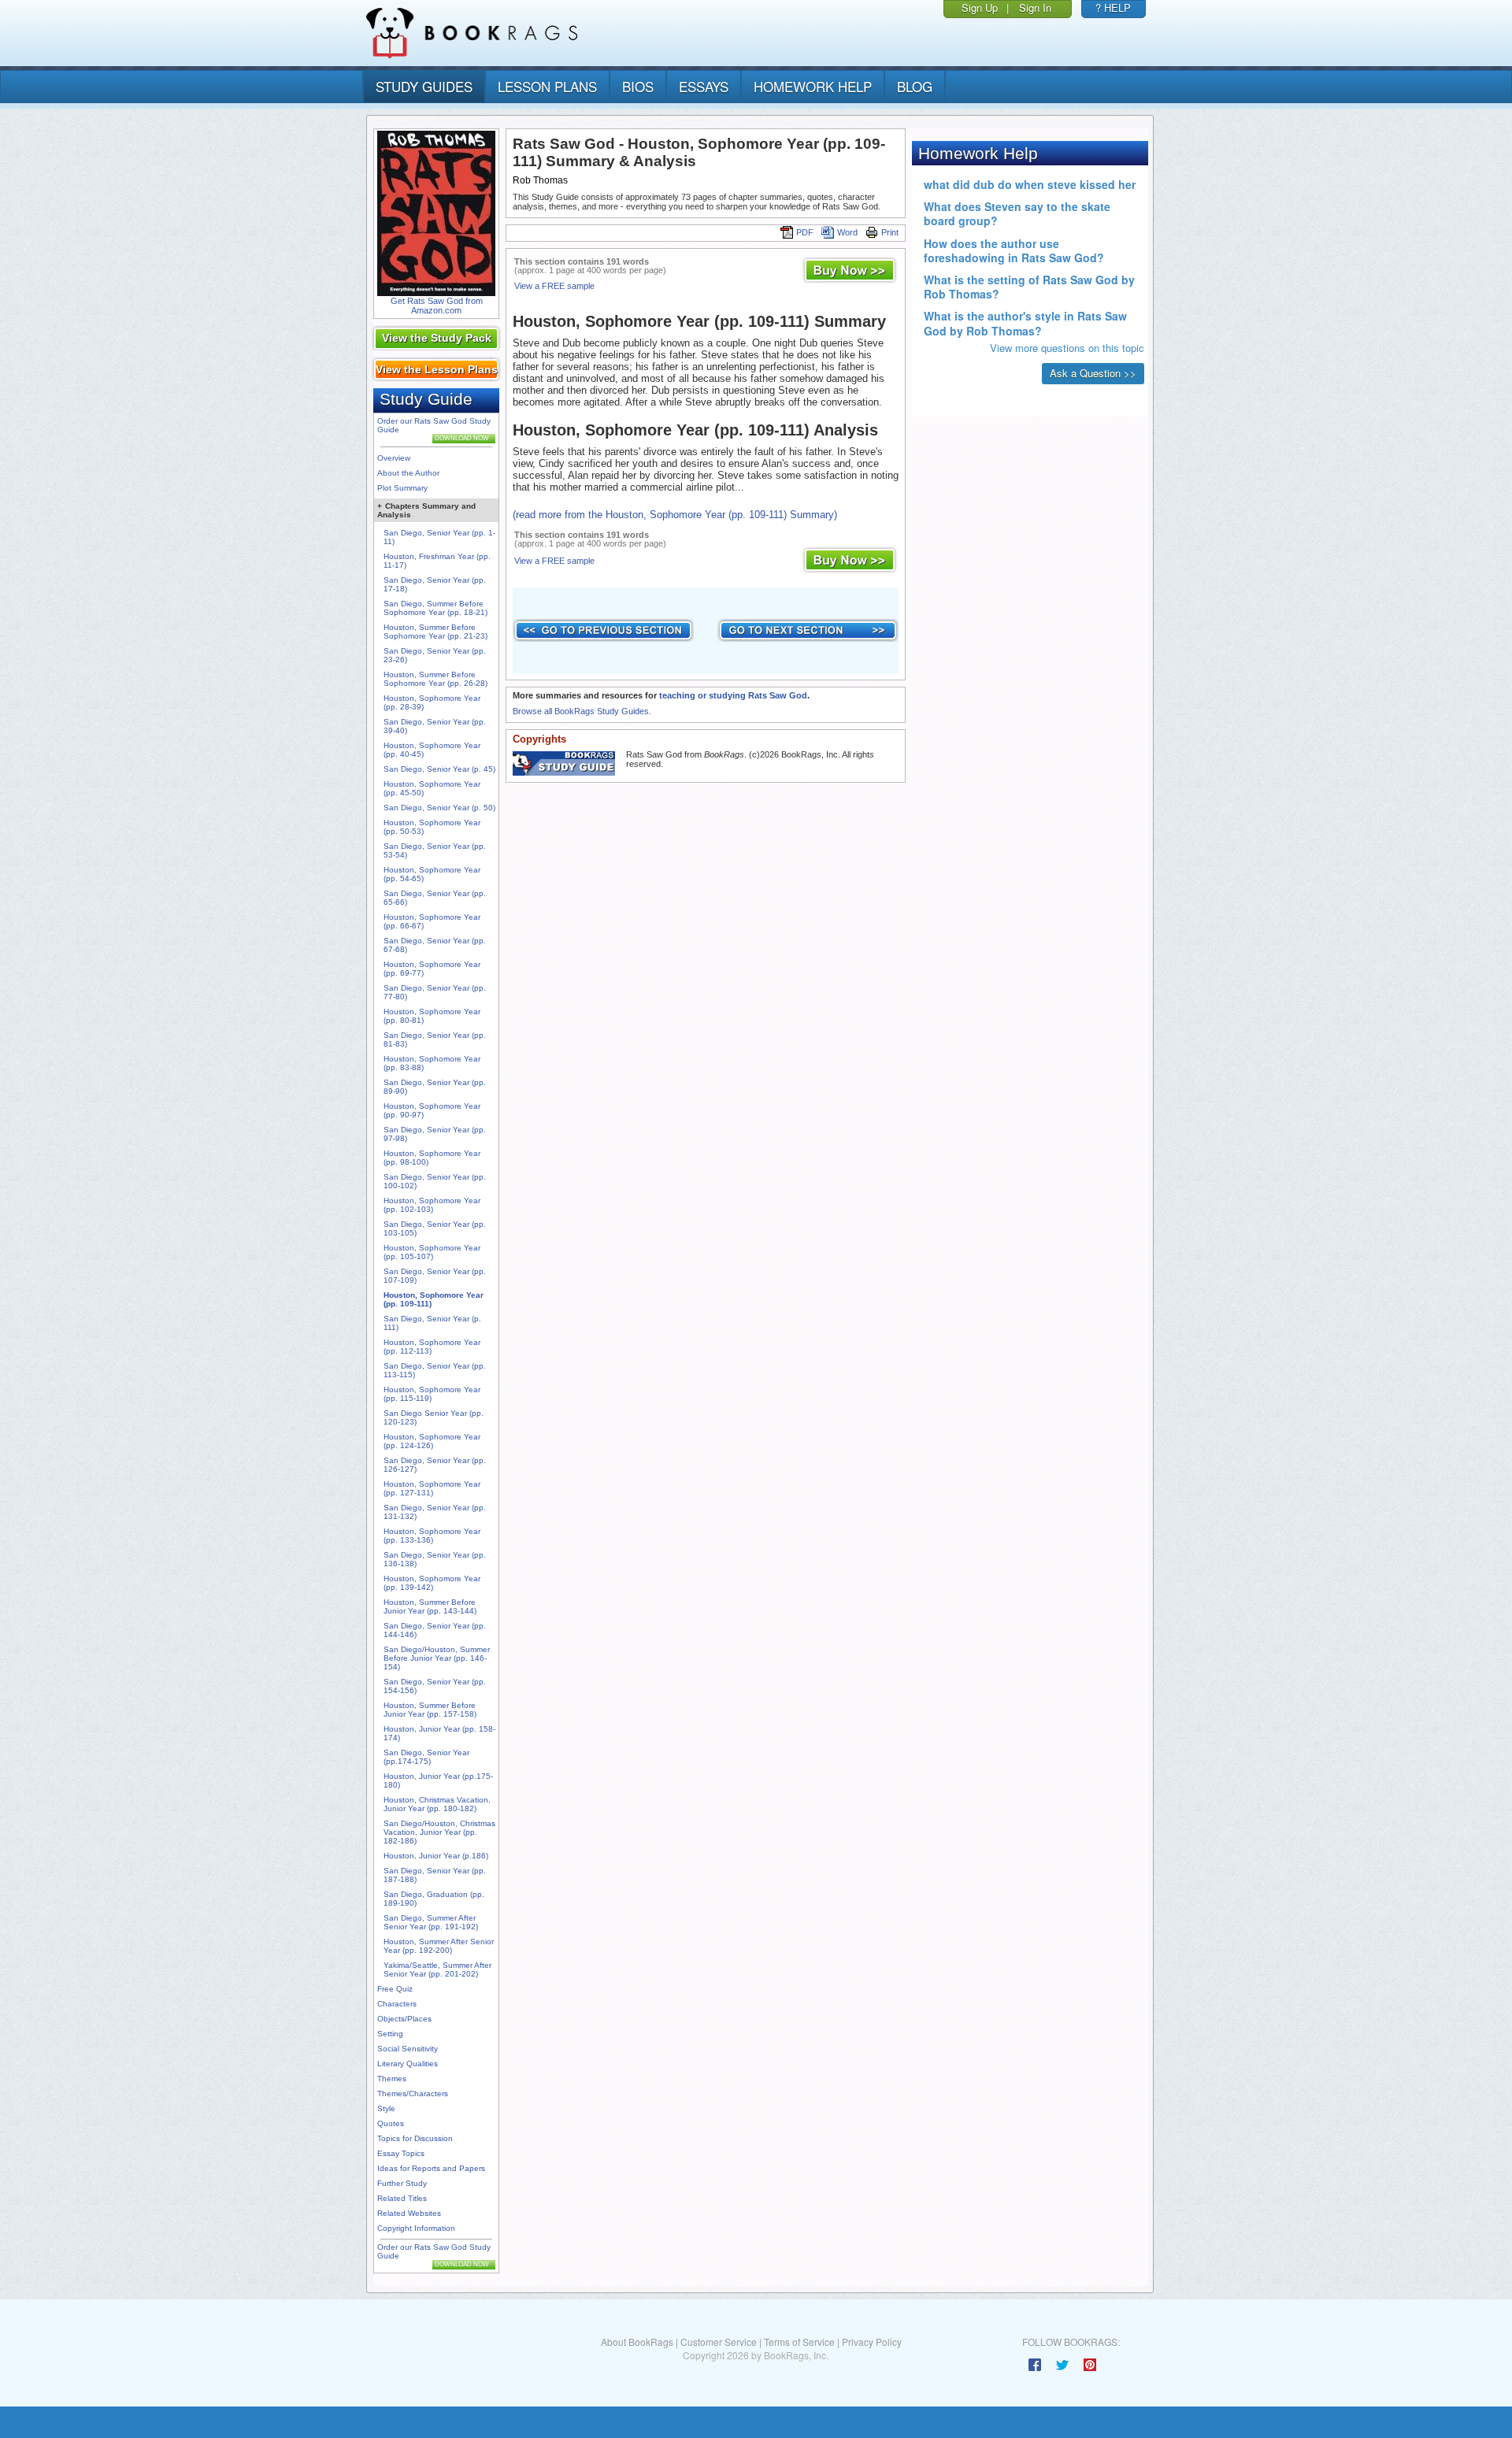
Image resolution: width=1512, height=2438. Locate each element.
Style (386, 2108)
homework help (813, 86)
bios (638, 86)
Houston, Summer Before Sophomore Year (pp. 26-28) (435, 679)
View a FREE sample (554, 286)
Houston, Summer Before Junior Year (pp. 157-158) (430, 1710)
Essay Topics (401, 2153)
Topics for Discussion (415, 2138)
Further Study (402, 2183)
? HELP (1113, 7)
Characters (397, 2004)
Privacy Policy (872, 2342)
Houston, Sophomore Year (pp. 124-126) (432, 1441)
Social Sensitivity (408, 2049)
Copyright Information (416, 2228)
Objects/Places (404, 2019)
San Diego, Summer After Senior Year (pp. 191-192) (431, 1922)
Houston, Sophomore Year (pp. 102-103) (432, 1205)
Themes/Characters (413, 2093)
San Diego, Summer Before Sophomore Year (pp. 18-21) (435, 608)
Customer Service (719, 2342)
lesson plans (547, 86)
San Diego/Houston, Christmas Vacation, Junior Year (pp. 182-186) (439, 1832)
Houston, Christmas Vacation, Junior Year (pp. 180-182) (437, 1804)
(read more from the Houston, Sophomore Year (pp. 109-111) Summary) (675, 515)
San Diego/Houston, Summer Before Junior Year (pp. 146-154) (437, 1658)
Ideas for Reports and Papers (431, 2168)
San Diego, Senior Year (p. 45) (439, 769)
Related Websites (409, 2213)
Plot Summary (402, 488)
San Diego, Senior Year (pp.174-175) (426, 1757)
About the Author (408, 473)
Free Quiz (395, 1989)
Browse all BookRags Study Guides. (582, 711)
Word (847, 232)
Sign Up (980, 7)
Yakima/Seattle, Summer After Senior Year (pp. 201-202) (437, 1969)
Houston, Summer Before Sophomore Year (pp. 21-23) (435, 632)
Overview (394, 458)
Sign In (1035, 7)
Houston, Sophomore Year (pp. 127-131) (432, 1488)
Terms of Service (799, 2342)
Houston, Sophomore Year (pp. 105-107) (432, 1252)
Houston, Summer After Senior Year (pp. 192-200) (439, 1946)
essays (704, 86)
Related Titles (402, 2198)
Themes (392, 2079)
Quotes (391, 2123)
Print (890, 232)
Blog (915, 86)
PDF (805, 232)
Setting (390, 2034)
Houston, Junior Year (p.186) (436, 1856)
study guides (424, 86)
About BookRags (637, 2342)
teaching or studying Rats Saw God (733, 695)
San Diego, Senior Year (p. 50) (439, 808)
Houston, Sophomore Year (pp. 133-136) (432, 1536)
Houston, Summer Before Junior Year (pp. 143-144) (430, 1606)
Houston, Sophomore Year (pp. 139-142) (432, 1583)
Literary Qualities (408, 2064)
